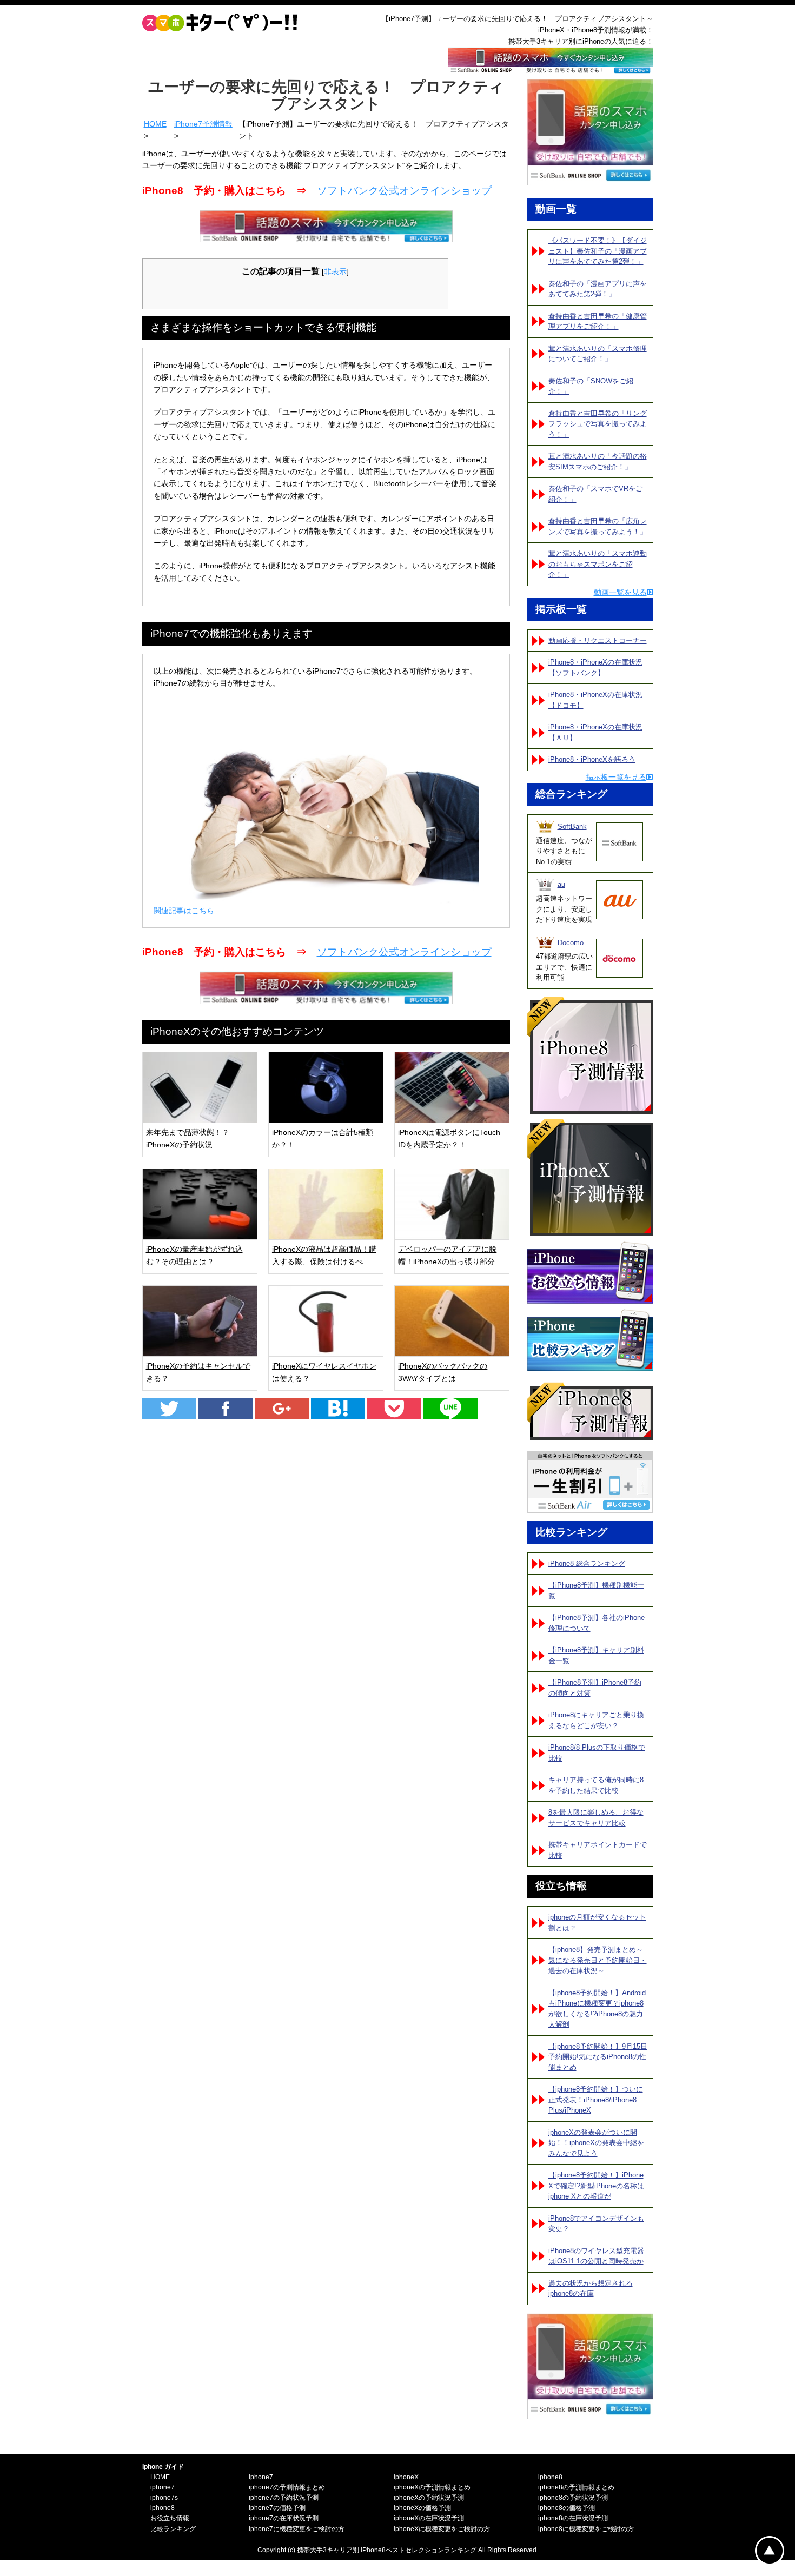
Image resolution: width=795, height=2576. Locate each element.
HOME (155, 124)
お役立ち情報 (170, 2518)
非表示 (335, 271)
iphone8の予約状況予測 (573, 2498)
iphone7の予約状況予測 (284, 2498)
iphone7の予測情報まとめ (287, 2487)
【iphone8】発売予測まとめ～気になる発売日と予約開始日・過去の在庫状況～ (598, 1960)
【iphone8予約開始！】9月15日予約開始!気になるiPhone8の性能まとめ (598, 2057)
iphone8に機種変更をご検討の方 (586, 2529)
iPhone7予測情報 (203, 124)
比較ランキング (173, 2529)
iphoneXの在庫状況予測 (429, 2518)
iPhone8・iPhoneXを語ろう (592, 759)
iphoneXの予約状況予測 (429, 2498)
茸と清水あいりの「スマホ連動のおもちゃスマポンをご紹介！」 (598, 564)
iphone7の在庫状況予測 (284, 2518)
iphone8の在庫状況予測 (573, 2518)
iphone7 (163, 2487)
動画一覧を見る (620, 592)
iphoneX (406, 2477)
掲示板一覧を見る (616, 777)
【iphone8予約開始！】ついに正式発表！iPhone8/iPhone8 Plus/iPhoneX (596, 2100)
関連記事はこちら (184, 911)
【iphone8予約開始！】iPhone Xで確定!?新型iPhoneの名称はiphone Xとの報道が (596, 2186)
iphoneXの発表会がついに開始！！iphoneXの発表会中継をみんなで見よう (596, 2143)
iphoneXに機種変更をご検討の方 (442, 2529)
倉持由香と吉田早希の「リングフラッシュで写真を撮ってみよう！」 (598, 424)
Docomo (571, 943)
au (561, 884)
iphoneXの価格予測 (422, 2508)
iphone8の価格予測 (567, 2508)
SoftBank (572, 826)
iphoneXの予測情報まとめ (432, 2487)
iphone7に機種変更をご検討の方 (297, 2529)
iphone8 (163, 2508)
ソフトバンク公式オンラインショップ (404, 191)
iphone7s (164, 2498)
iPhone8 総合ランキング (587, 1563)
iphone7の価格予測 (277, 2508)
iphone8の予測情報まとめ (576, 2487)
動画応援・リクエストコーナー (598, 640)
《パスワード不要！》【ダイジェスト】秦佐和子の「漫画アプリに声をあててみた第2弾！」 (598, 251)
